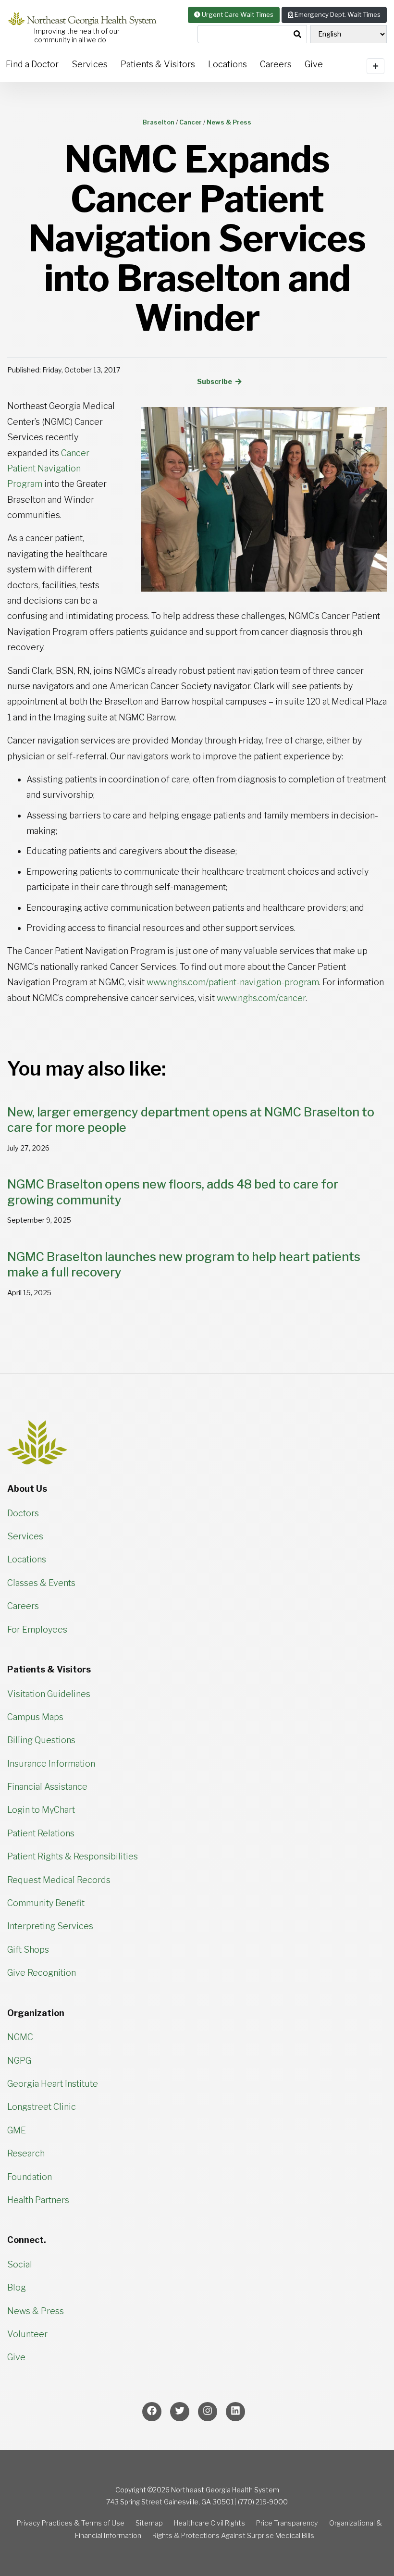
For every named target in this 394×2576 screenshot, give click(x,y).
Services (90, 64)
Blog (17, 2287)
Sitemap (149, 2523)
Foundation (30, 2177)
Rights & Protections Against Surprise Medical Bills (233, 2536)
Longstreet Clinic (42, 2107)
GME (17, 2130)
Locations (228, 64)
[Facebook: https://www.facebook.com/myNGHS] (152, 2412)
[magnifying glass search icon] (297, 35)
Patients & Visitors (158, 64)
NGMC (20, 2037)
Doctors (23, 1513)
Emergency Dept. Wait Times (337, 14)
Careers (276, 64)
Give (16, 2357)
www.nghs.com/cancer (261, 998)
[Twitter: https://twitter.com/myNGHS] (180, 2412)
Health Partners (38, 2200)
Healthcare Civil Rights (209, 2523)
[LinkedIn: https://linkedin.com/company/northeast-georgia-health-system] (235, 2412)
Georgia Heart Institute (53, 2084)
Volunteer (27, 2334)
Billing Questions (41, 1740)
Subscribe (215, 382)
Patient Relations (41, 1833)
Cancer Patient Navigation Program (48, 469)
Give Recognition (42, 1973)
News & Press (36, 2311)
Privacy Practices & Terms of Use (71, 2523)
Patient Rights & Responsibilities (73, 1856)
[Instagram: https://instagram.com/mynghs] (208, 2412)
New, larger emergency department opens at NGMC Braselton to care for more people (191, 1120)
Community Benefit (46, 1903)
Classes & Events (41, 1583)
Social (20, 2264)
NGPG (19, 2061)
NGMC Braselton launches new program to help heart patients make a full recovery (184, 1265)
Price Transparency (287, 2523)
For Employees (37, 1629)
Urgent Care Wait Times (237, 14)
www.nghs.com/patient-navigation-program (233, 982)
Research (26, 2153)
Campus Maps (35, 1717)
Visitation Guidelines (49, 1694)
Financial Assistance (47, 1787)
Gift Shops (28, 1950)
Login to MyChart (41, 1810)
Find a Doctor (32, 64)
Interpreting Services (50, 1926)
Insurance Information (51, 1764)
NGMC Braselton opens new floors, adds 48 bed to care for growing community (173, 1192)
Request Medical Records (59, 1880)
